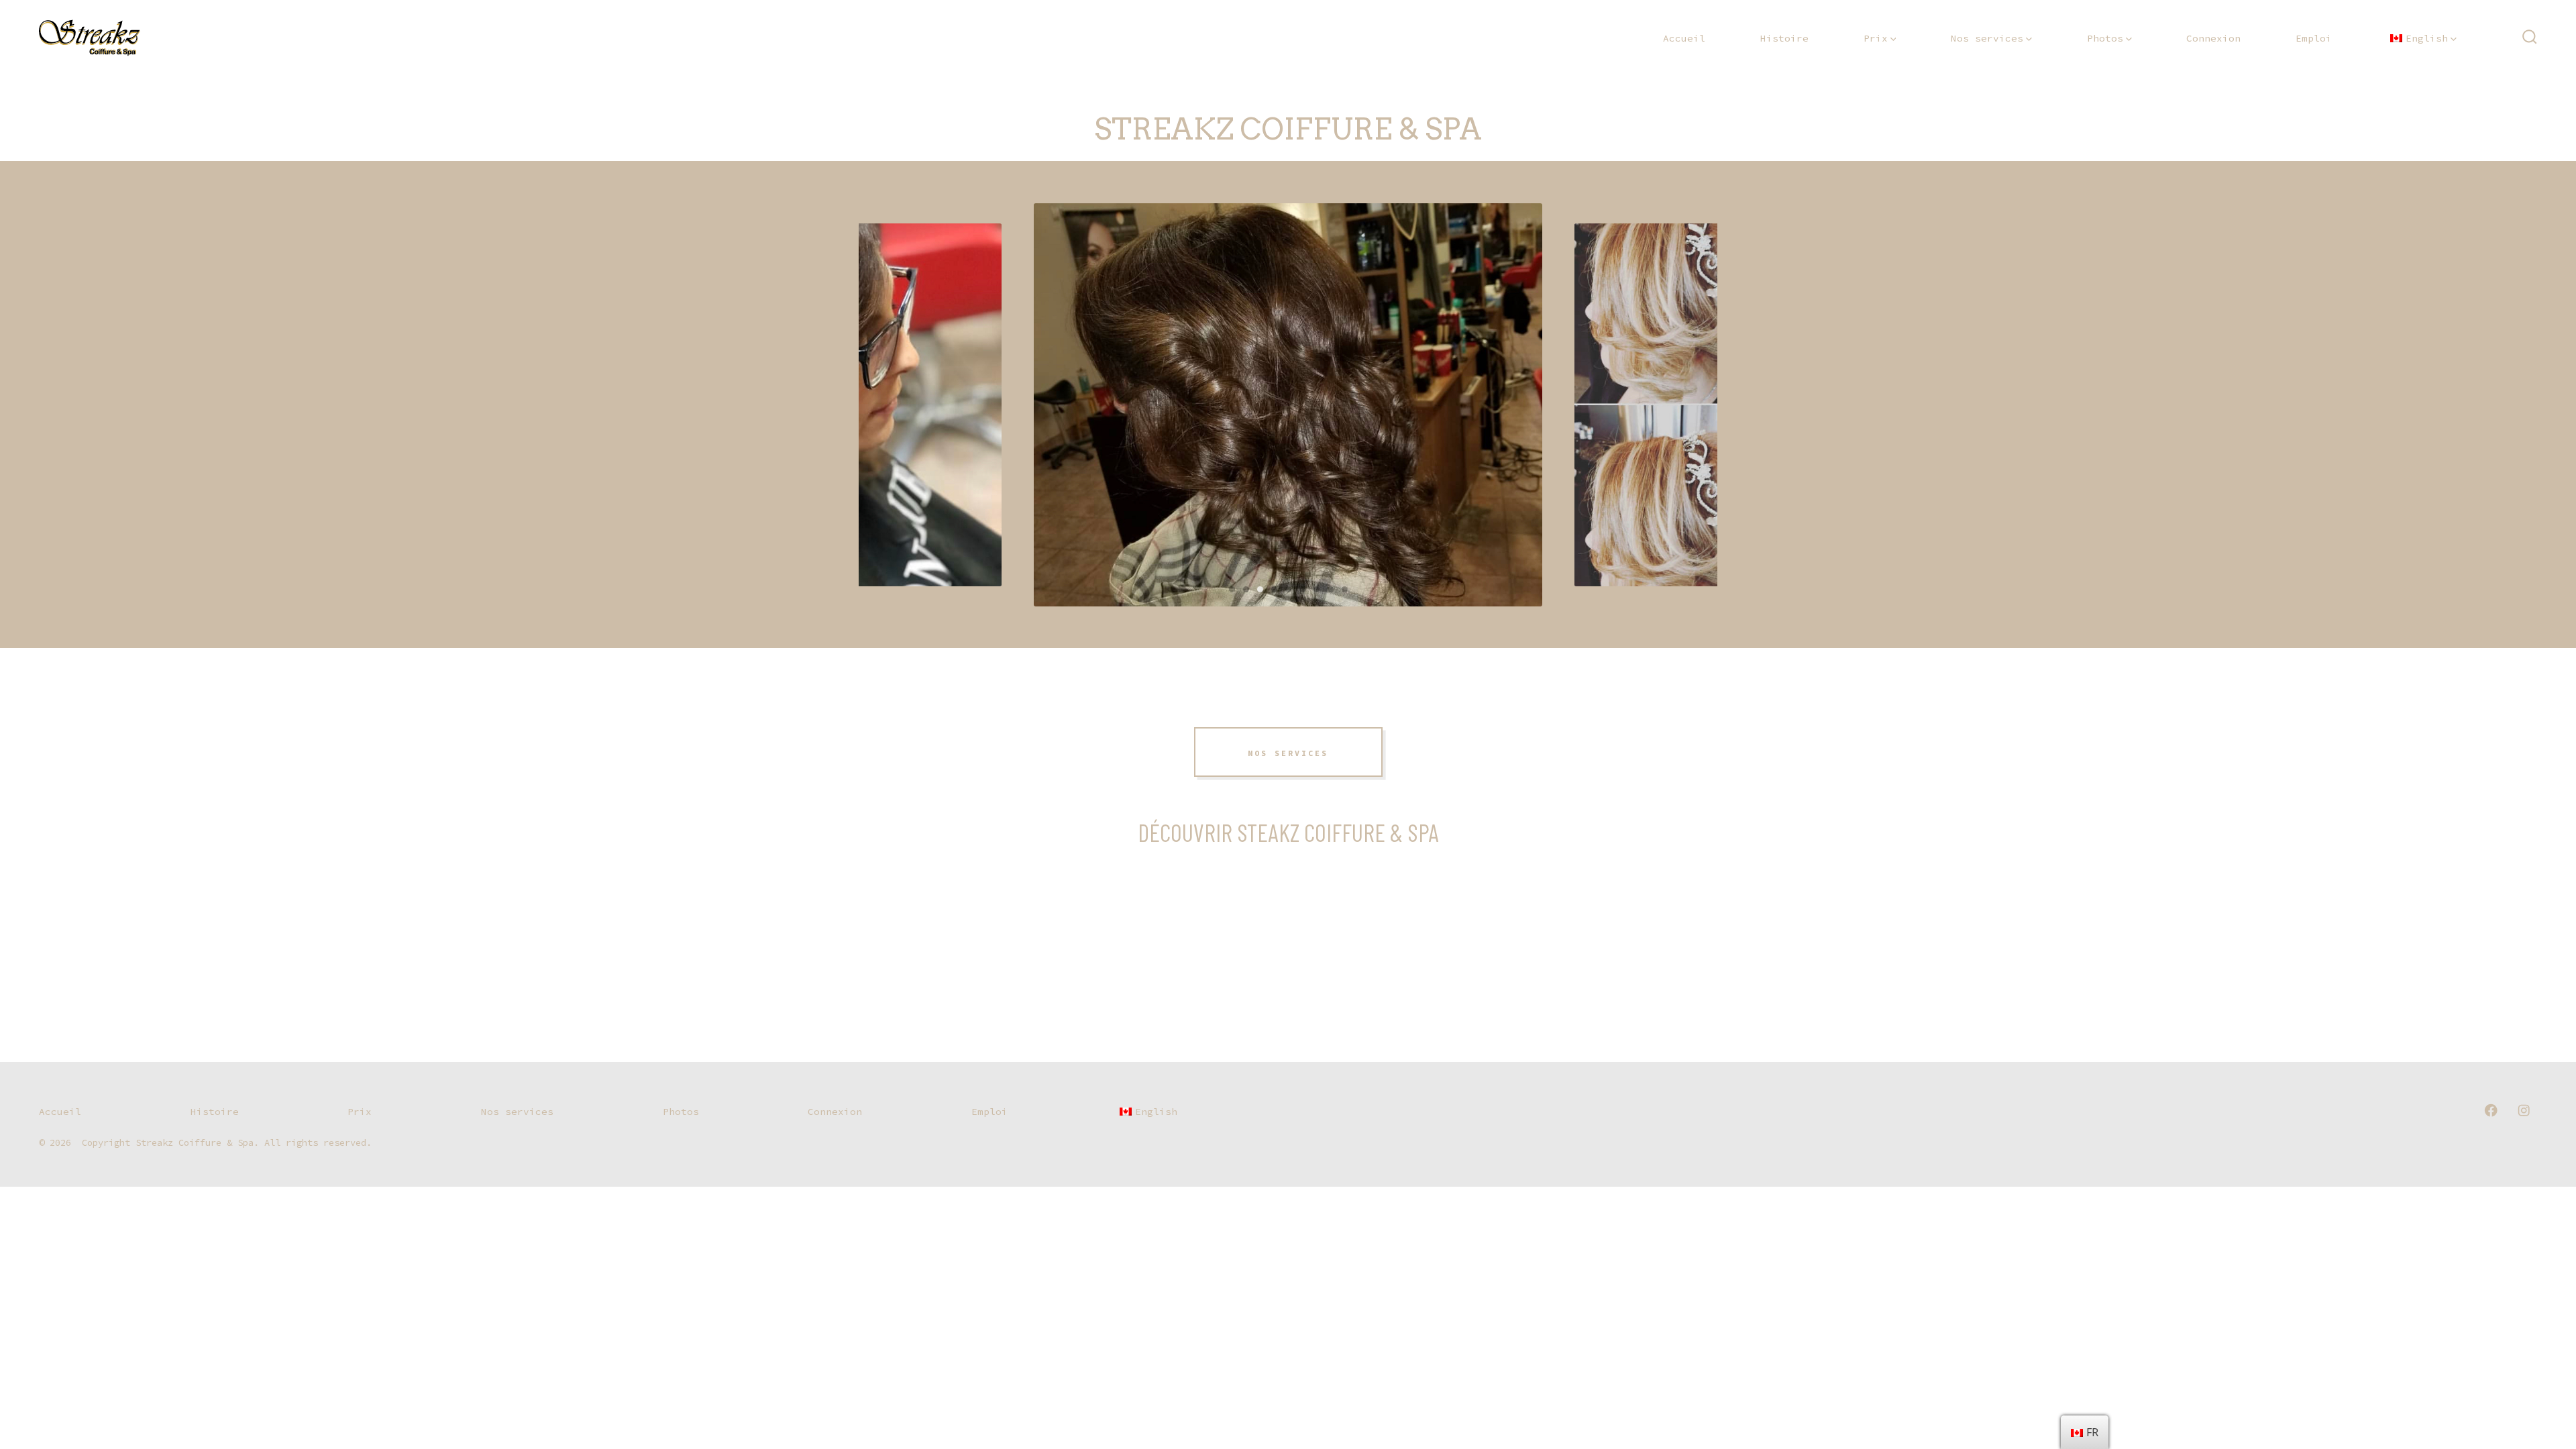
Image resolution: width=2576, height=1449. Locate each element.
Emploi (2314, 38)
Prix (1876, 38)
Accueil (1684, 38)
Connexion (2213, 38)
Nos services (1987, 38)
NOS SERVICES (1288, 753)
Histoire (1784, 38)
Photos (2105, 38)
